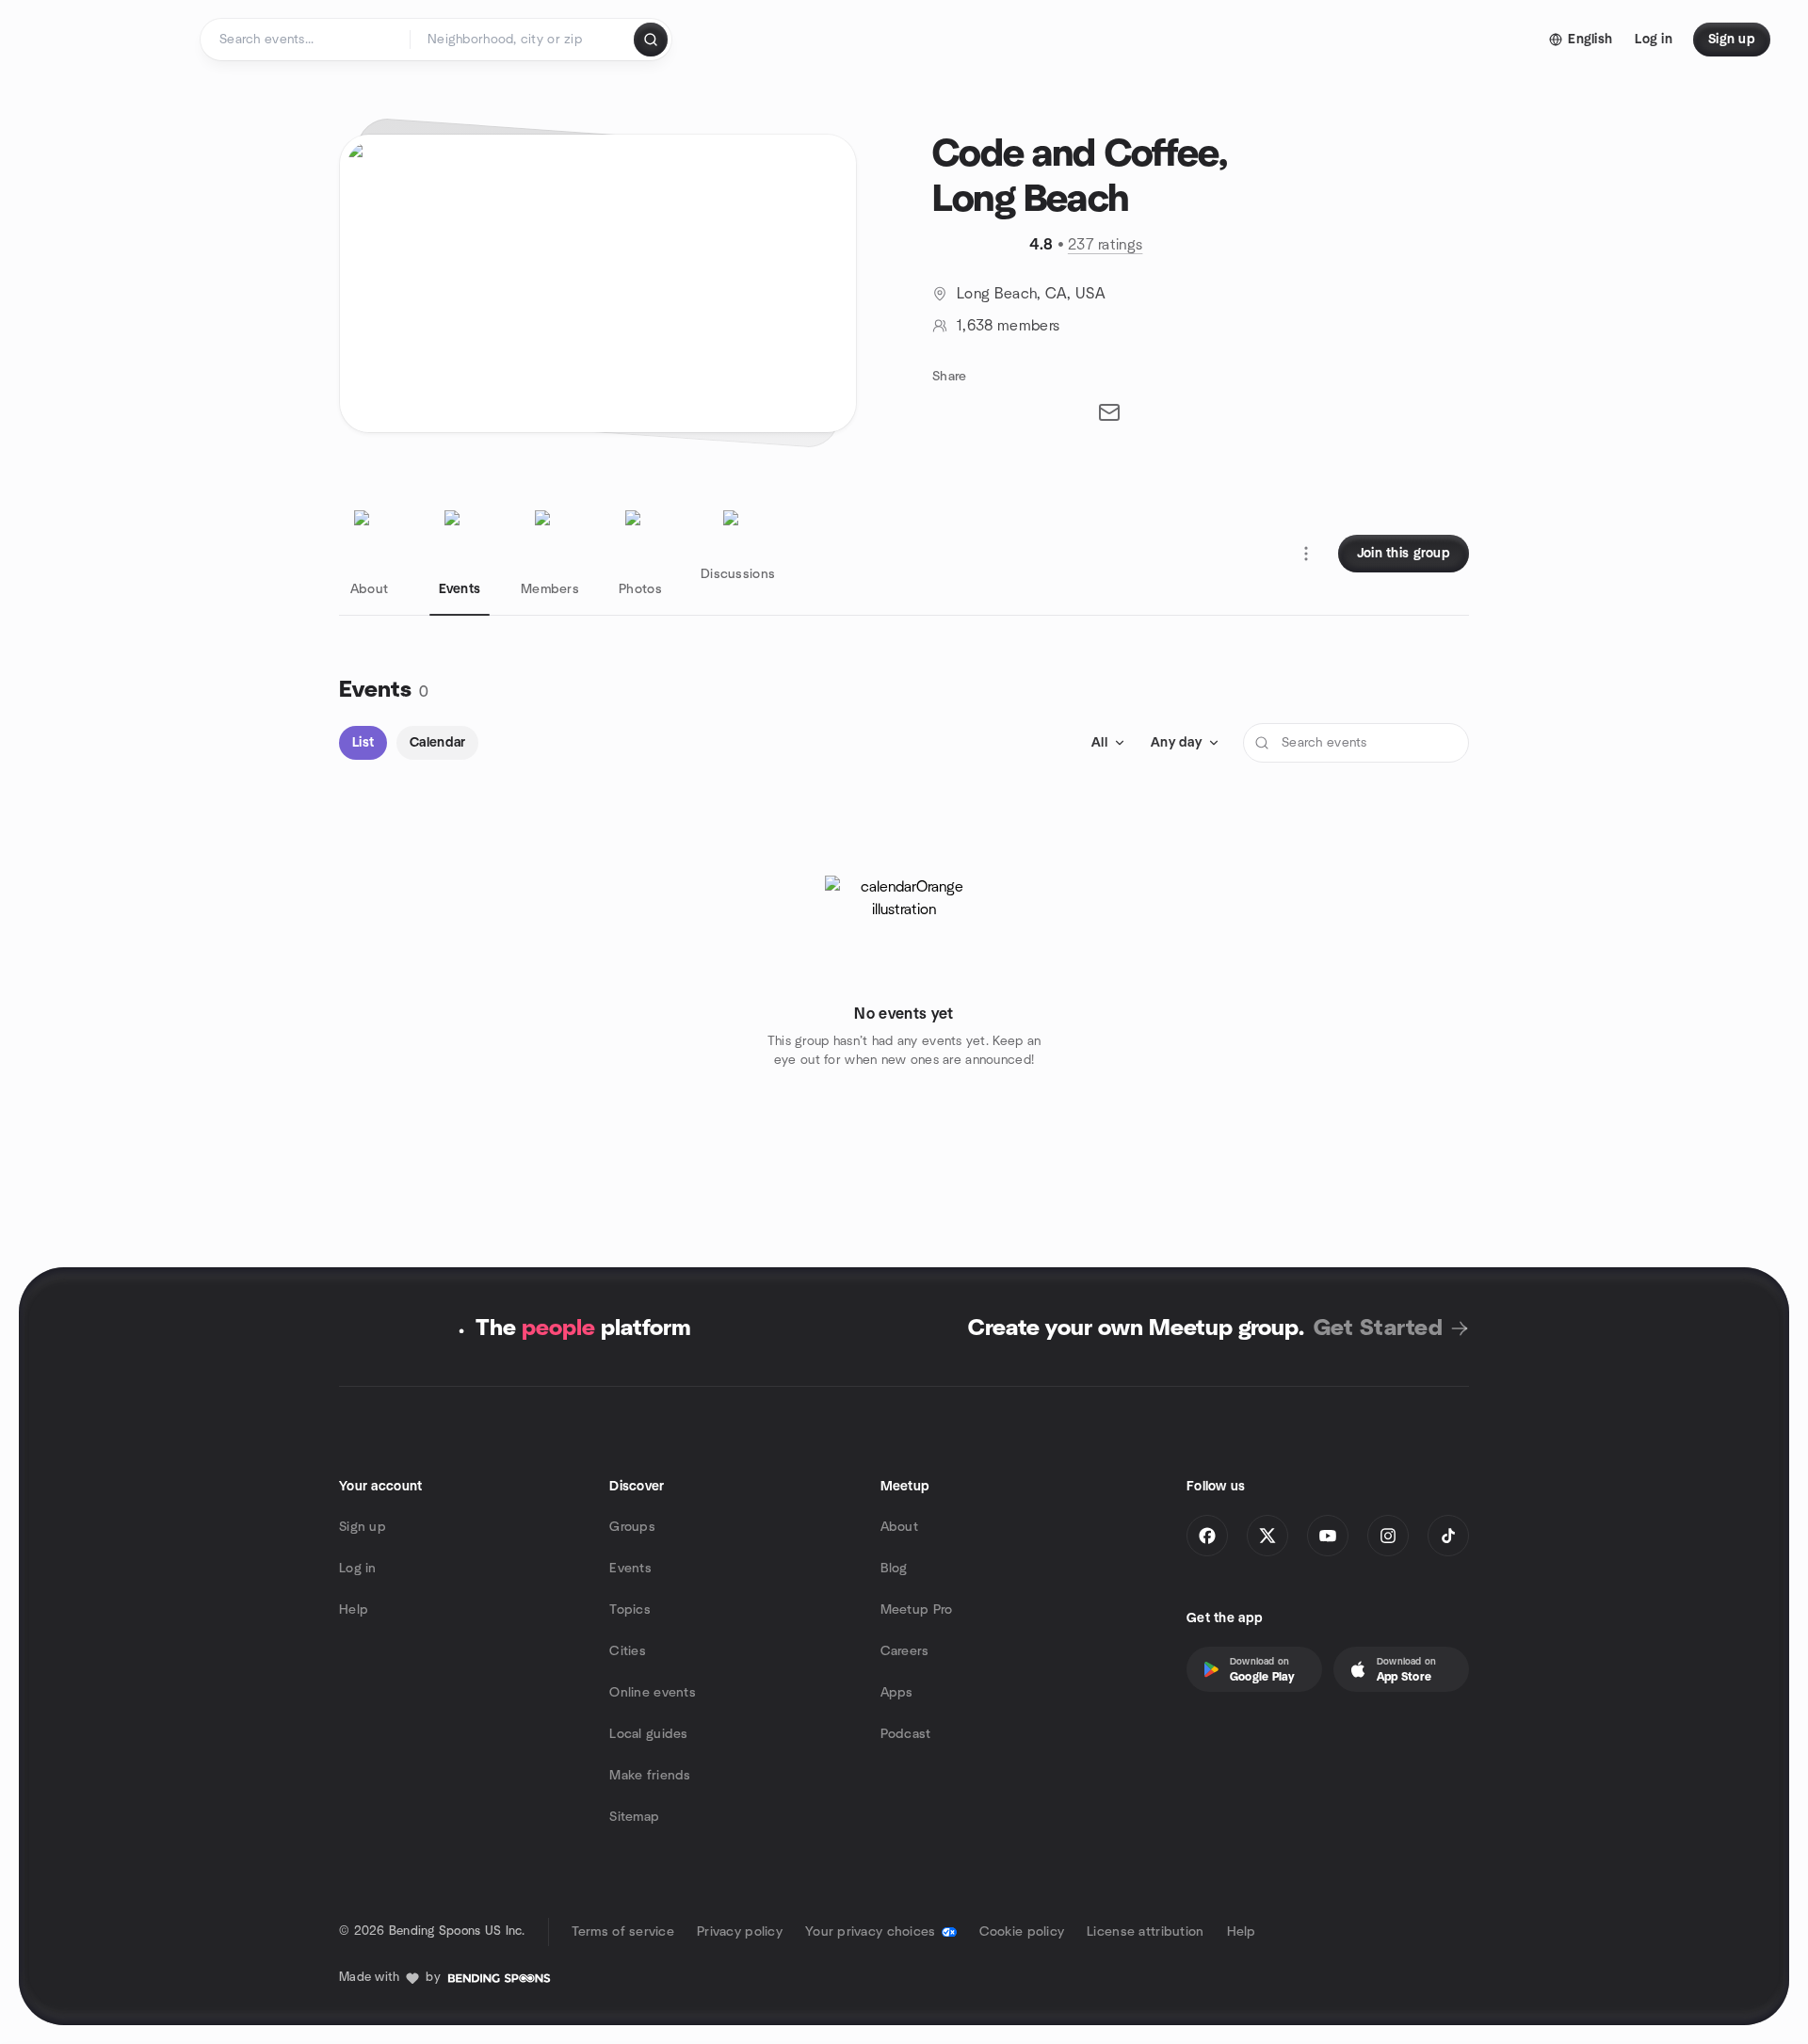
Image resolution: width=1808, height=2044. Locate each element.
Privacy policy (740, 1932)
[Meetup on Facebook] (1207, 1536)
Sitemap (634, 1817)
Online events (653, 1693)
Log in (358, 1569)
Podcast (906, 1734)
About (899, 1527)
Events (630, 1569)
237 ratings (1106, 245)
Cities (628, 1651)
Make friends (650, 1776)
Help (354, 1610)
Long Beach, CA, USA (1031, 294)
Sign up (363, 1527)
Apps (897, 1693)
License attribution (1145, 1932)
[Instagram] (1388, 1536)
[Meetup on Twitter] (1267, 1536)
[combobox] (523, 40)
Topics (630, 1610)
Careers (905, 1651)
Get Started (1378, 1328)
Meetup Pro (917, 1610)
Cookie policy (1022, 1932)
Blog (894, 1569)
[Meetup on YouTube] (1328, 1536)
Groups (632, 1527)
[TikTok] (1448, 1536)
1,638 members (1008, 326)
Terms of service (623, 1932)
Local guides (648, 1734)
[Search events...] (651, 40)
